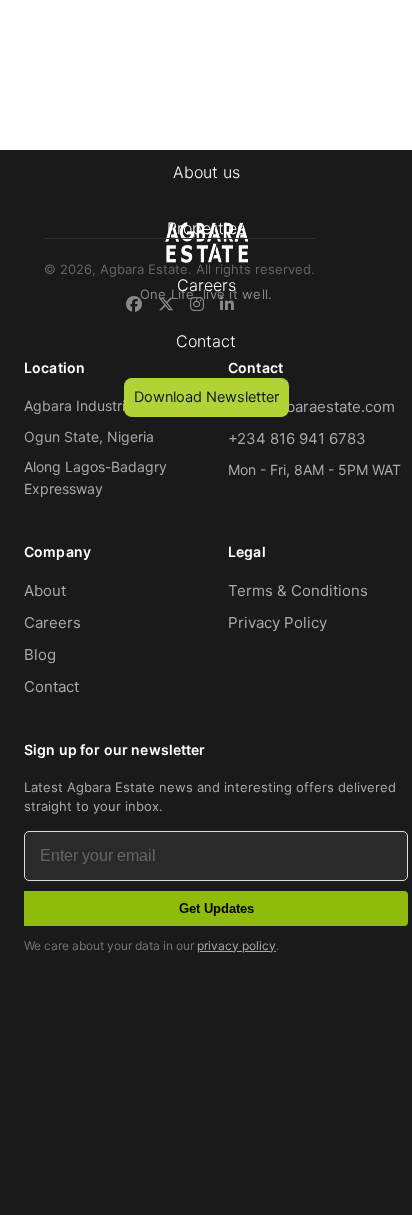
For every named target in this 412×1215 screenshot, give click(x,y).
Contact (206, 341)
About (45, 590)
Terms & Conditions (298, 590)
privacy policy (236, 945)
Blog (40, 654)
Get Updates (216, 908)
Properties (206, 228)
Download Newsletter (206, 397)
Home (206, 115)
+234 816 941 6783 (297, 438)
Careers (206, 285)
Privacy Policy (277, 622)
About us (206, 172)
